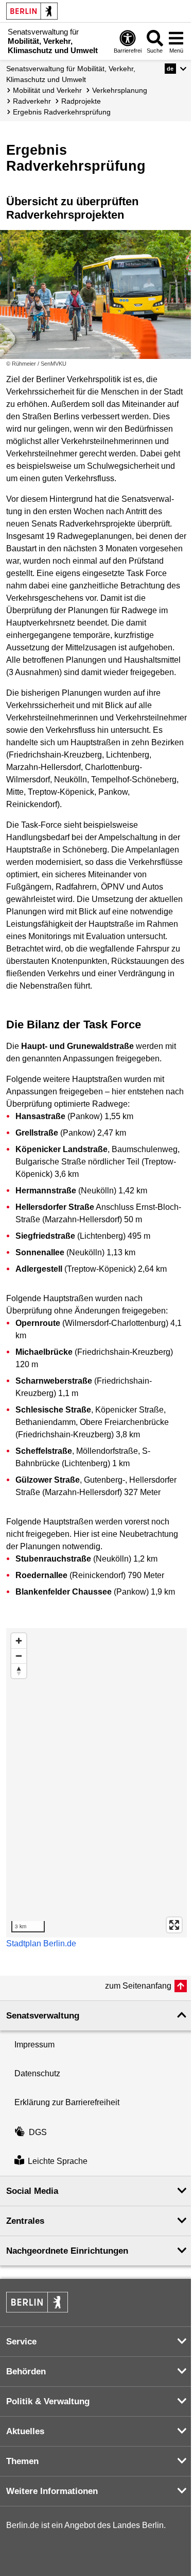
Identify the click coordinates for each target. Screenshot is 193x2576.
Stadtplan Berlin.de (41, 1943)
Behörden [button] (26, 2372)
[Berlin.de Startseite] (32, 11)
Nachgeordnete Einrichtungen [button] (67, 2251)
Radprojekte (81, 101)
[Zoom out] (19, 1656)
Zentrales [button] (25, 2221)
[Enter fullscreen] (174, 1925)
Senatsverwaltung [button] (43, 2016)
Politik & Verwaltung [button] (48, 2401)
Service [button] (21, 2342)
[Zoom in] (19, 1641)
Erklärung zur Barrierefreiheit (67, 2102)
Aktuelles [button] (25, 2431)
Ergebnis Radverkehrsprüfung (62, 112)
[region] (97, 1783)
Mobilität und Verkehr (47, 90)
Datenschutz (37, 2073)
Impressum (34, 2045)
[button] (176, 69)
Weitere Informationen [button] (52, 2491)
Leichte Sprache (58, 2161)
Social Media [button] (32, 2191)
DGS (38, 2132)
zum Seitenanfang (138, 1986)
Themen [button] (22, 2461)
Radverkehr (32, 101)
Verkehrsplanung (120, 90)
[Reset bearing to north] (19, 1671)
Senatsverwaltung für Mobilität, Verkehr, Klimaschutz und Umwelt (71, 74)
